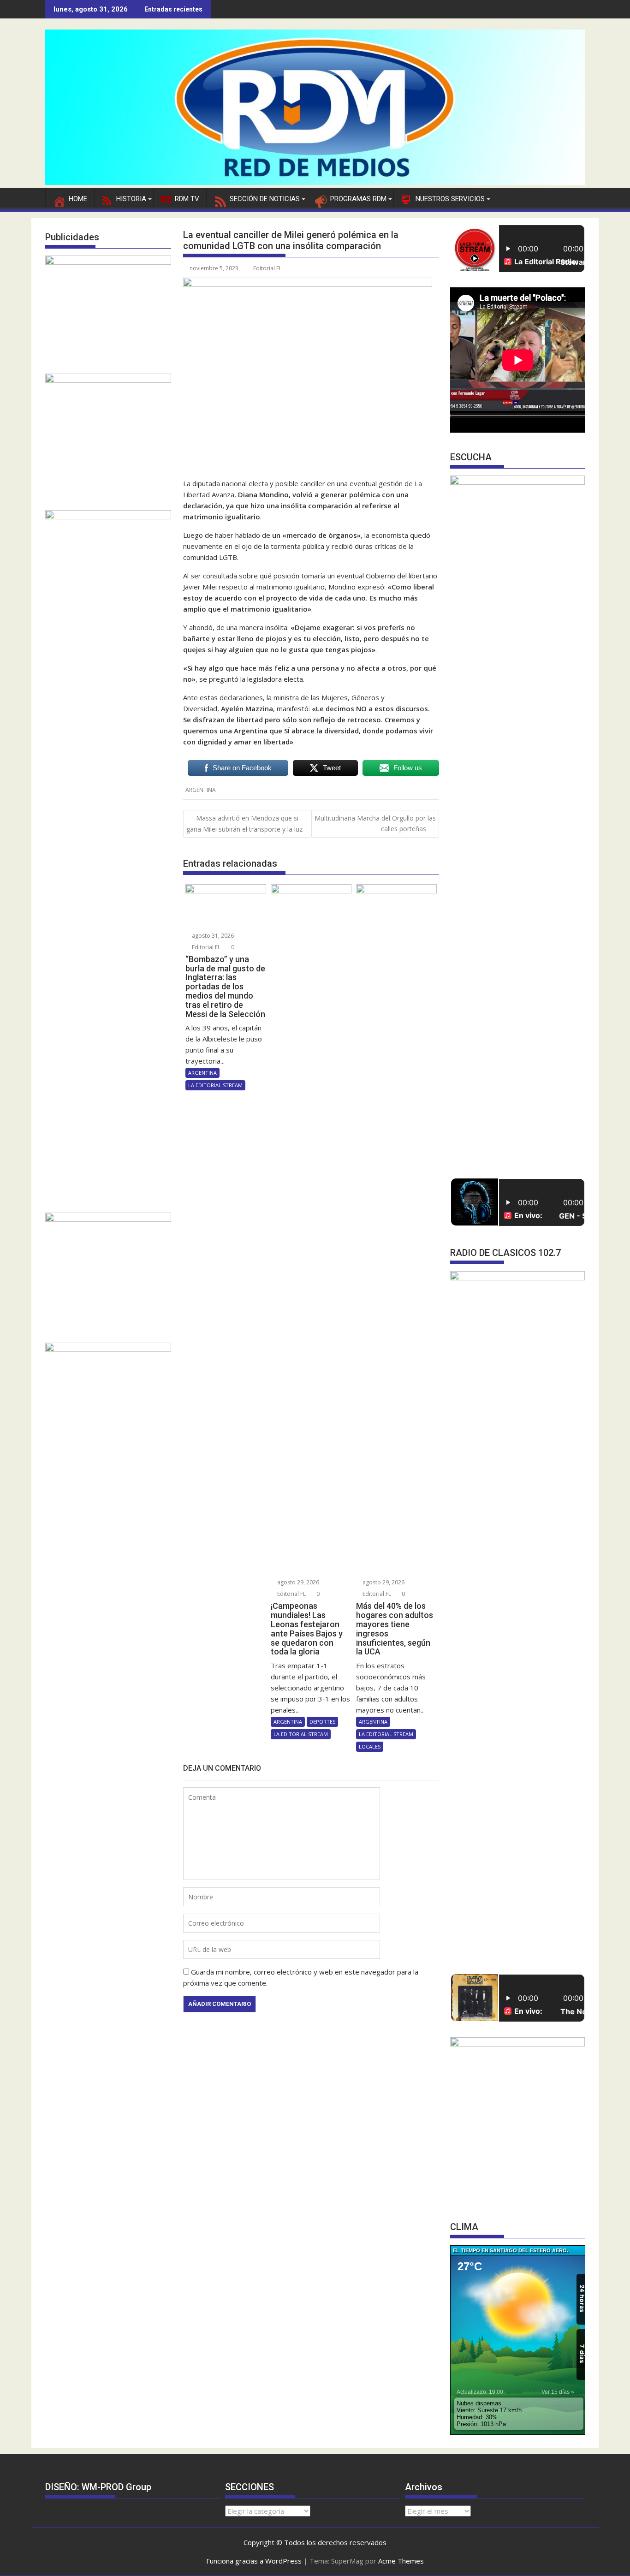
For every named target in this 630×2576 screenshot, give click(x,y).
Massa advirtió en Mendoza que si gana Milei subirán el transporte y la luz (244, 823)
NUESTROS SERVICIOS (450, 199)
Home (78, 199)
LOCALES (370, 1746)
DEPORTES (322, 1722)
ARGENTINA (201, 790)
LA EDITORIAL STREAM (215, 1085)
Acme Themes (401, 2561)
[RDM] (315, 182)
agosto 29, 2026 (297, 1582)
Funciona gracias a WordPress (254, 2561)
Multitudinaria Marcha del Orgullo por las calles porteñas (375, 823)
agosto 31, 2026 (212, 936)
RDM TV (187, 199)
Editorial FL (267, 268)
